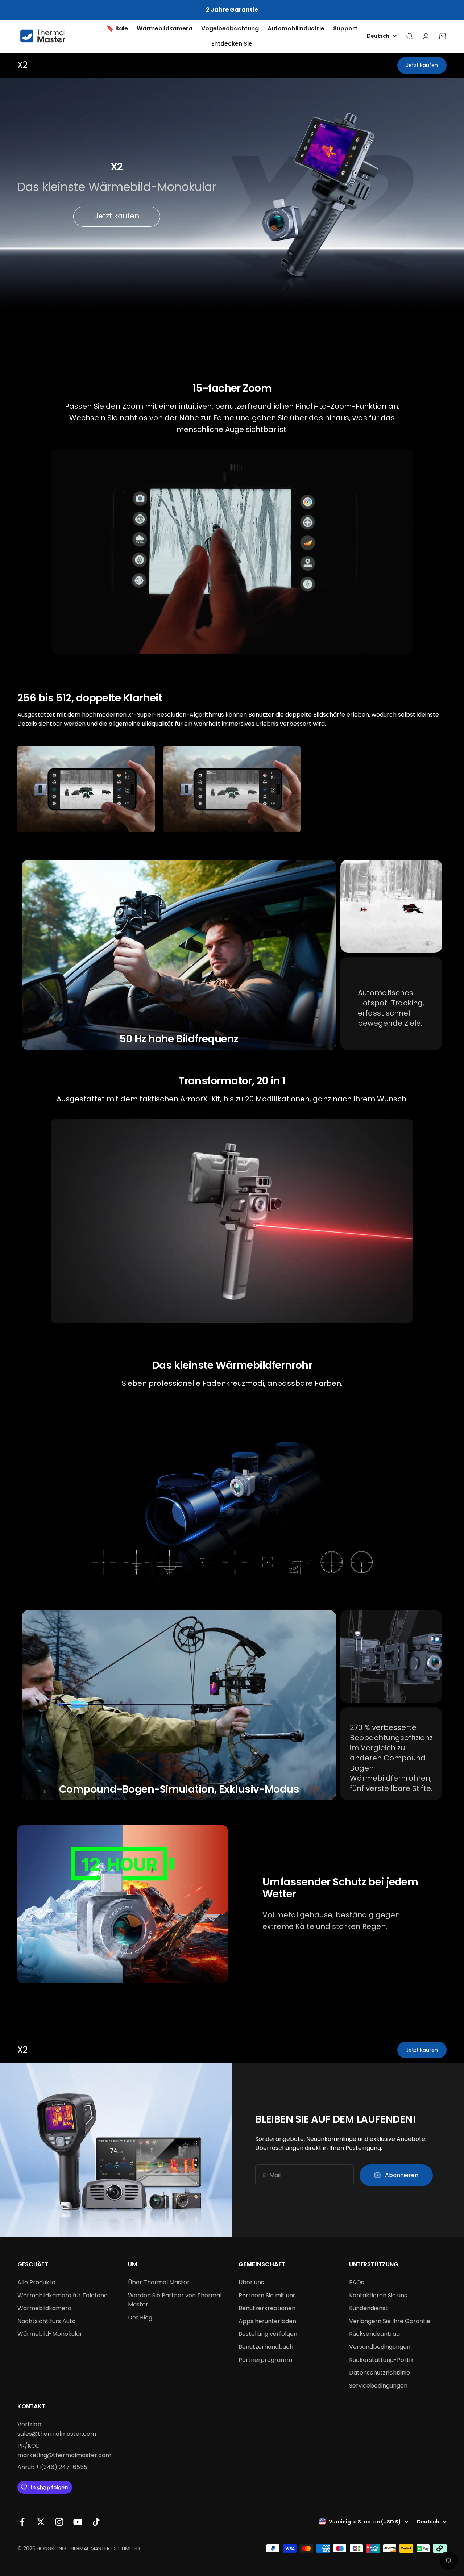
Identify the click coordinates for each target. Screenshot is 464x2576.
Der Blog (140, 2317)
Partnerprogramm (265, 2360)
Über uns (251, 2282)
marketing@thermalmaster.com (64, 2455)
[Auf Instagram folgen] (59, 2522)
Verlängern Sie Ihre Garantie (390, 2321)
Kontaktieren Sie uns (378, 2295)
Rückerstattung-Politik (381, 2360)
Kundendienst (368, 2308)
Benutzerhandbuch (266, 2347)
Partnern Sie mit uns (267, 2295)
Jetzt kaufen (422, 65)
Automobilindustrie (296, 28)
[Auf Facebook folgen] (22, 2522)
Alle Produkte (36, 2282)
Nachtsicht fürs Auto (47, 2321)
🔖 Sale (117, 28)
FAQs (357, 2282)
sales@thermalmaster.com (57, 2434)
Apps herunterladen (267, 2321)
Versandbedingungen (380, 2347)
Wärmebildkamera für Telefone (63, 2295)
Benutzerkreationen (267, 2308)
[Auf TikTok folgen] (96, 2522)
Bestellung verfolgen (268, 2334)
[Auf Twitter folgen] (41, 2522)
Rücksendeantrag (374, 2334)
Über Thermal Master (159, 2282)
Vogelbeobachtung (230, 28)
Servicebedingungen (378, 2386)
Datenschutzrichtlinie (380, 2373)
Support (345, 28)
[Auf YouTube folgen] (78, 2522)
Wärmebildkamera (165, 28)
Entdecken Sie (232, 44)
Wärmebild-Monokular (50, 2334)
